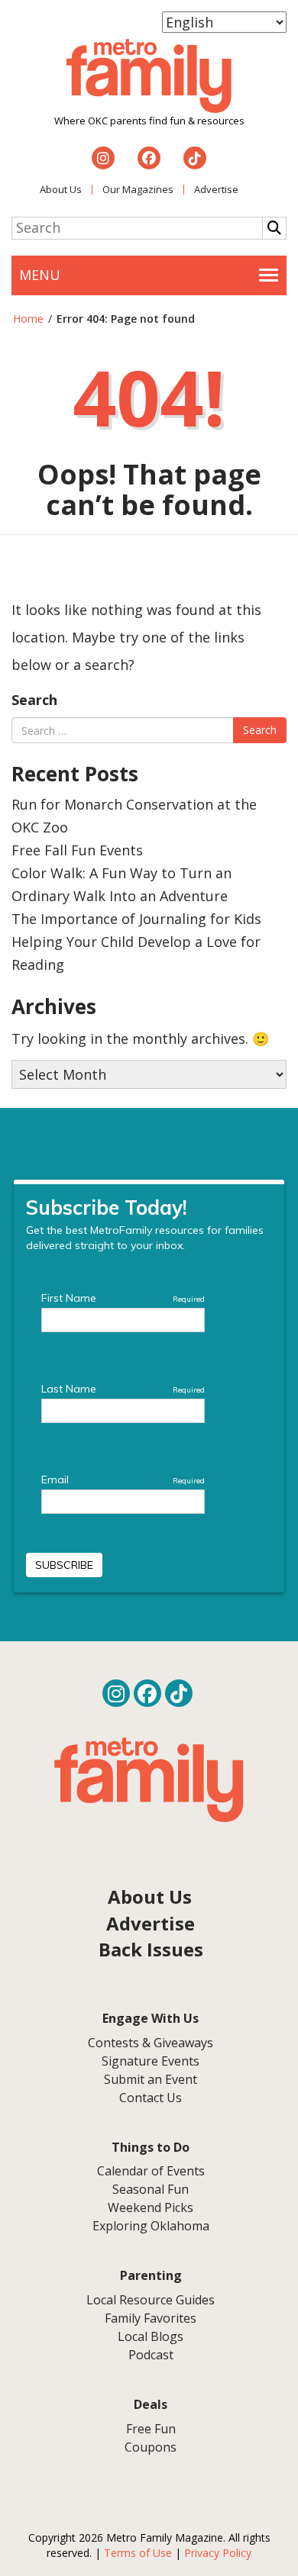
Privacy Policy (218, 2553)
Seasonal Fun (151, 2189)
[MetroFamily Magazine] (149, 76)
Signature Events (151, 2061)
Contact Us (151, 2098)
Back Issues (151, 1949)
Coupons (151, 2447)
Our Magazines (138, 189)
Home (28, 319)
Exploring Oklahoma (151, 2226)
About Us (61, 189)
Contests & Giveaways (151, 2043)
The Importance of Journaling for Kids (136, 919)
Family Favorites (151, 2318)
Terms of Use (138, 2553)
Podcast (151, 2355)
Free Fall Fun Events (77, 850)
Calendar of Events (151, 2171)
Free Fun (151, 2429)
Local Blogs (151, 2336)
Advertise (216, 189)
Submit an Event (151, 2079)
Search (34, 700)
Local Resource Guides (151, 2300)
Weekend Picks (151, 2207)
